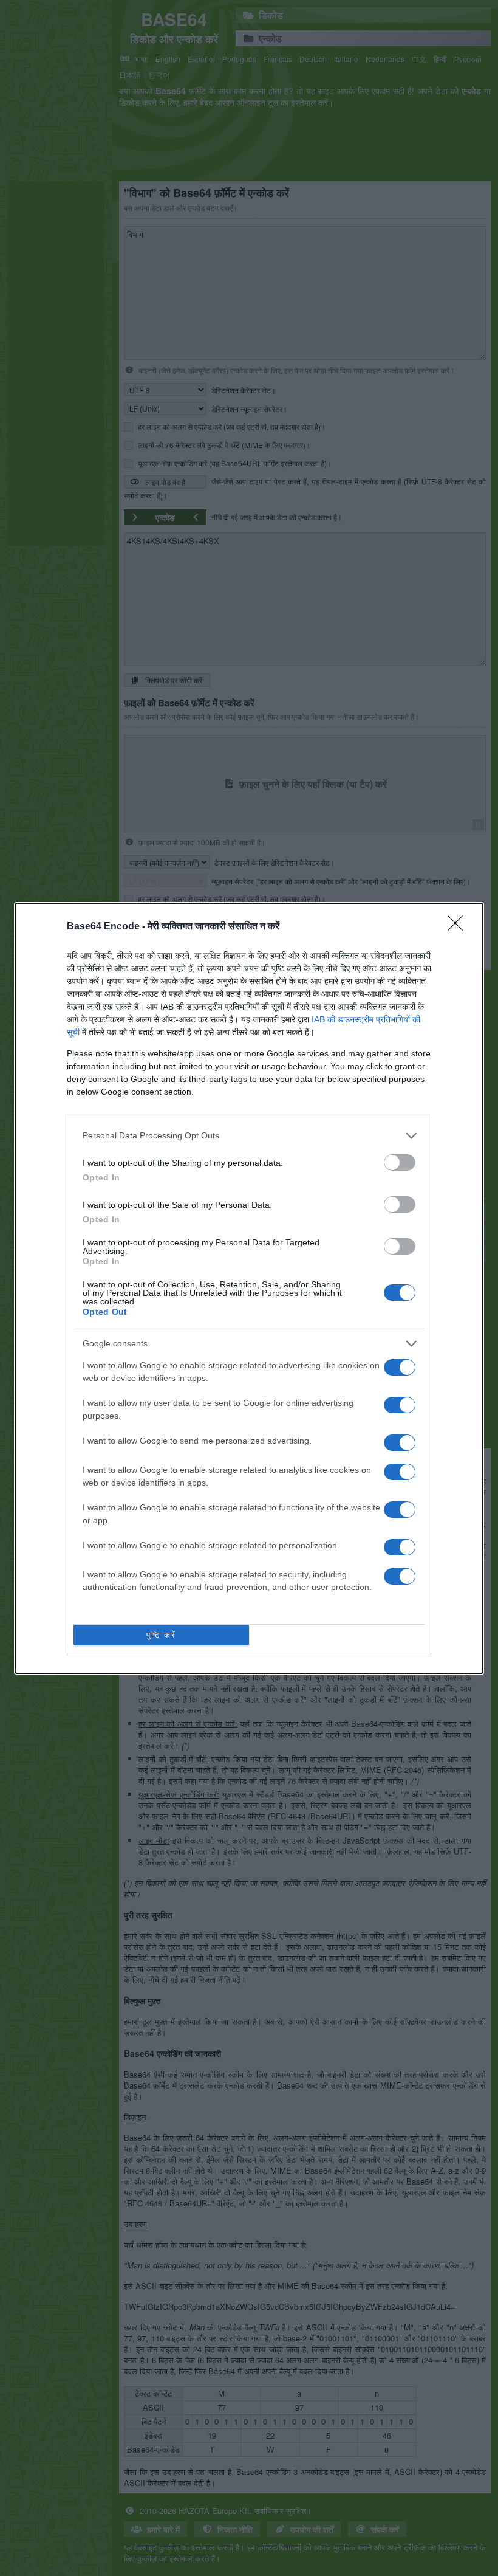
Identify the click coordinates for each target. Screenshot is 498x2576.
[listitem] (249, 1136)
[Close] (459, 927)
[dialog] (249, 1288)
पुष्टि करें (161, 1635)
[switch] (400, 1162)
